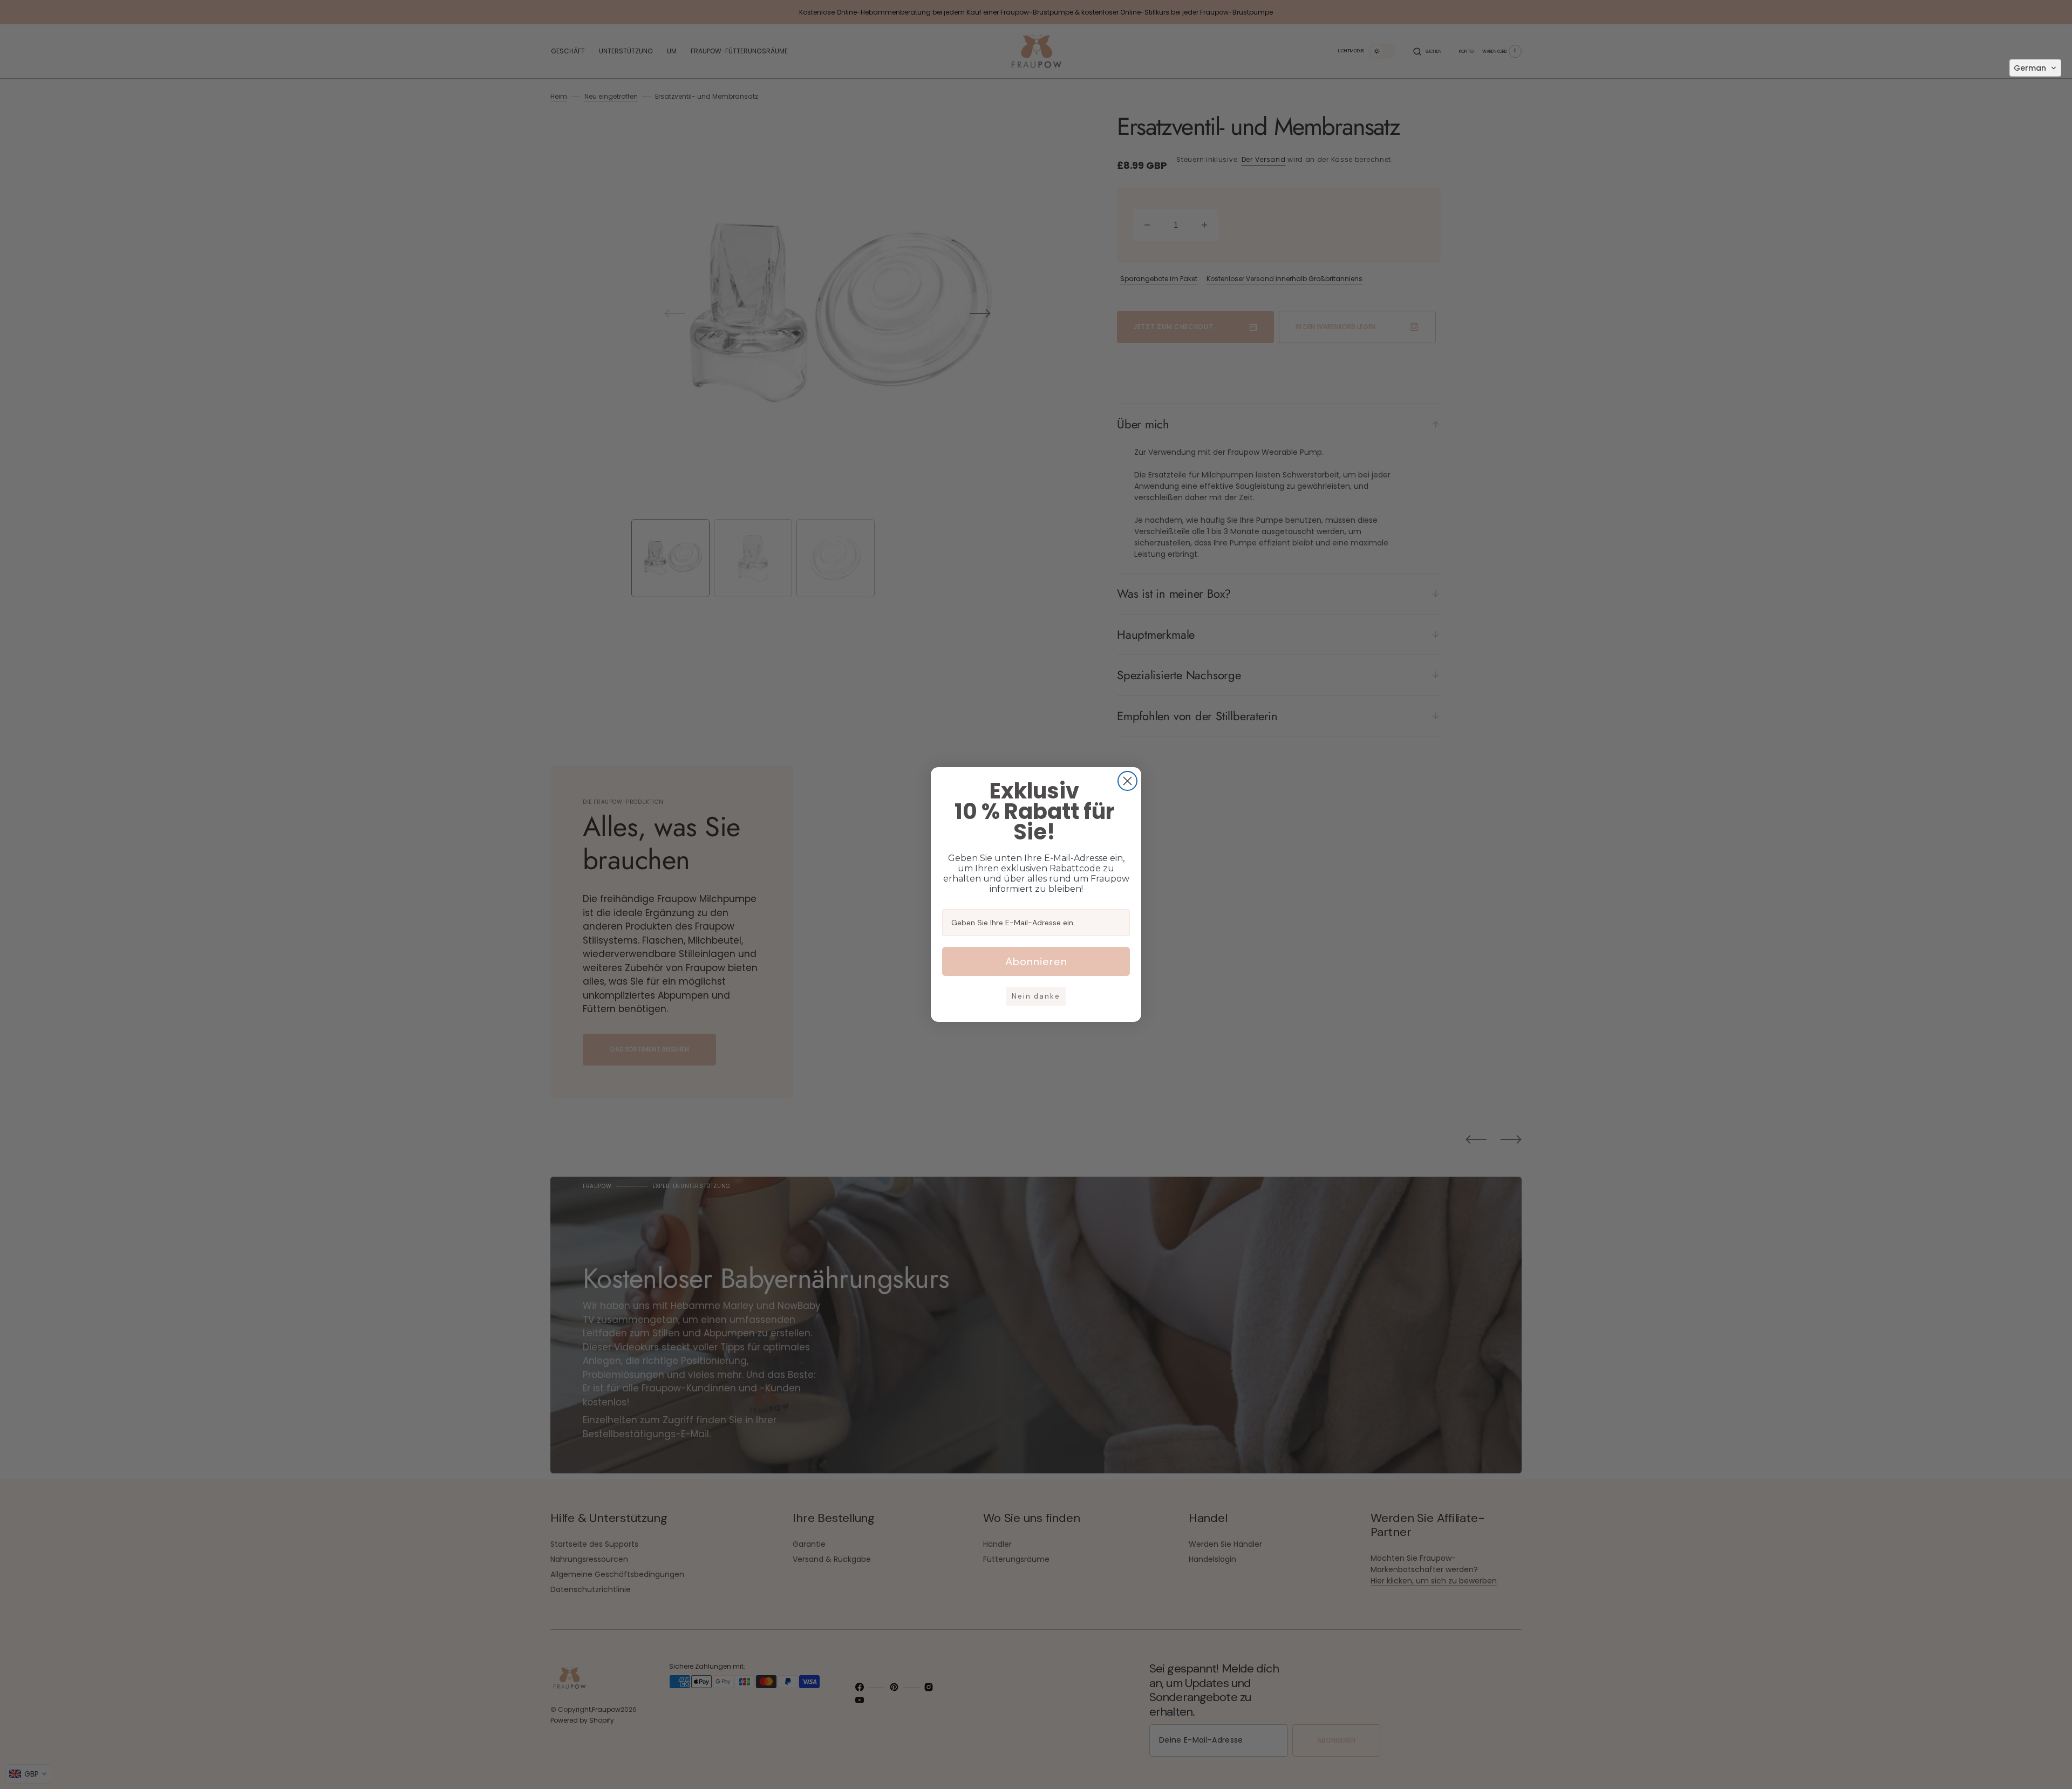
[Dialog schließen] (1127, 781)
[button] (2035, 68)
